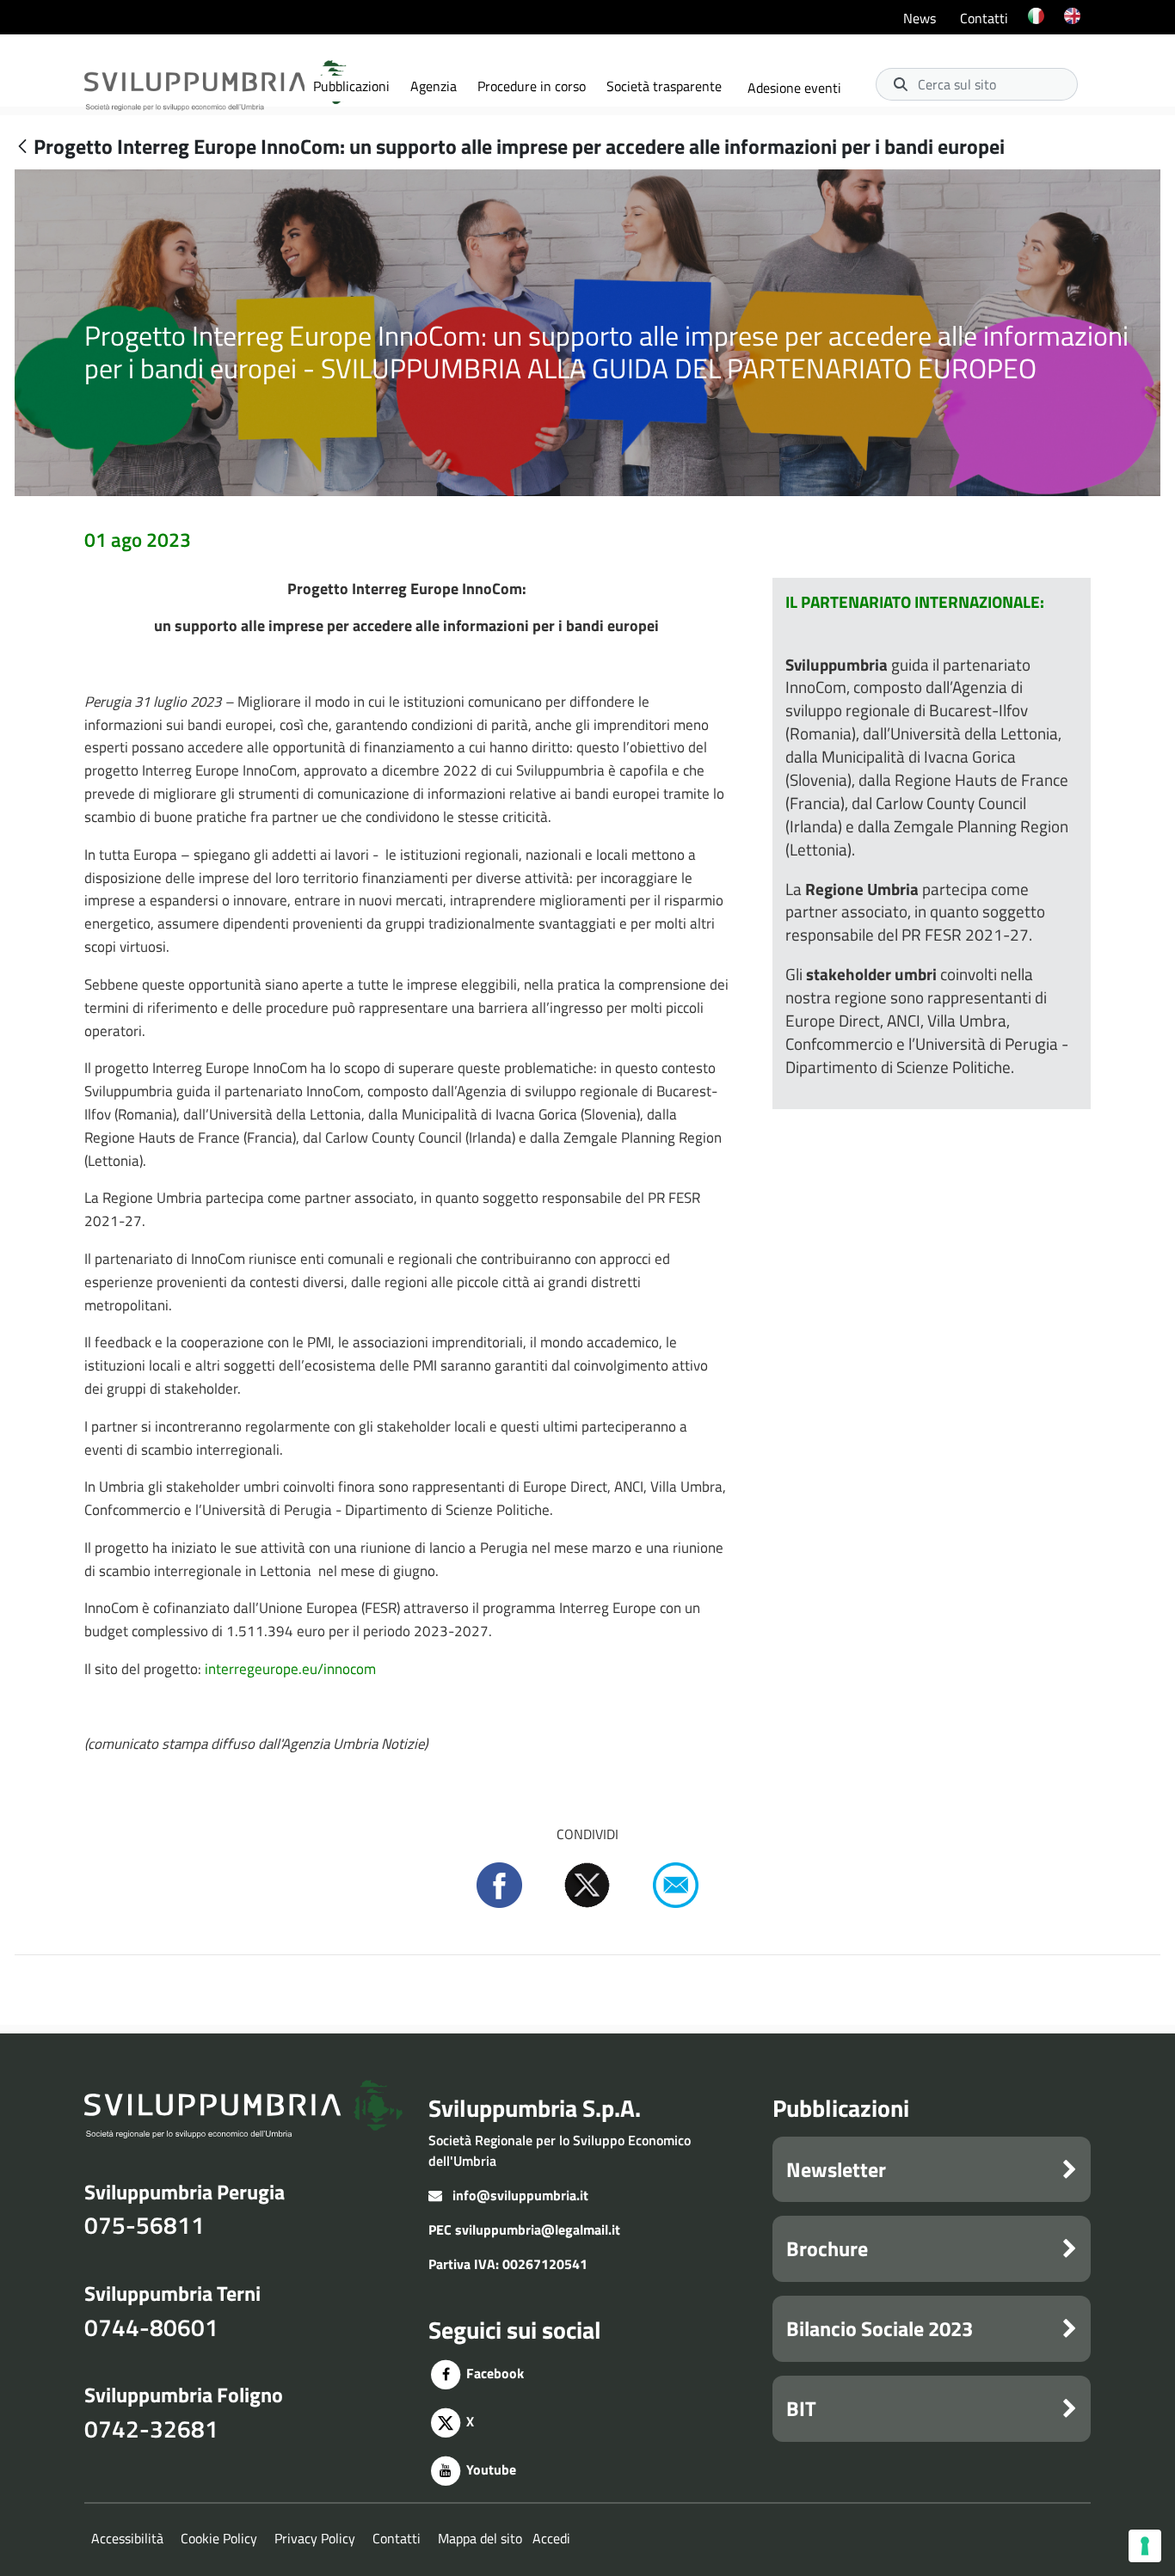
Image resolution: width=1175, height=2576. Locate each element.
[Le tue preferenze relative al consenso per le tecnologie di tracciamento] (1145, 2546)
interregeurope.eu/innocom (290, 1669)
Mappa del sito (480, 2538)
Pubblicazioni (351, 86)
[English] (1072, 26)
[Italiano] (1036, 26)
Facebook (493, 2373)
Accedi (551, 2538)
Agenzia (434, 86)
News (920, 18)
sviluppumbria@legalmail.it (538, 2229)
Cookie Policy (219, 2538)
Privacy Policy (315, 2538)
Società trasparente (664, 86)
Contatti (984, 18)
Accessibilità (127, 2538)
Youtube (489, 2469)
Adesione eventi (794, 88)
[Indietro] (22, 147)
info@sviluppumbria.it (520, 2195)
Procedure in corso (532, 86)
